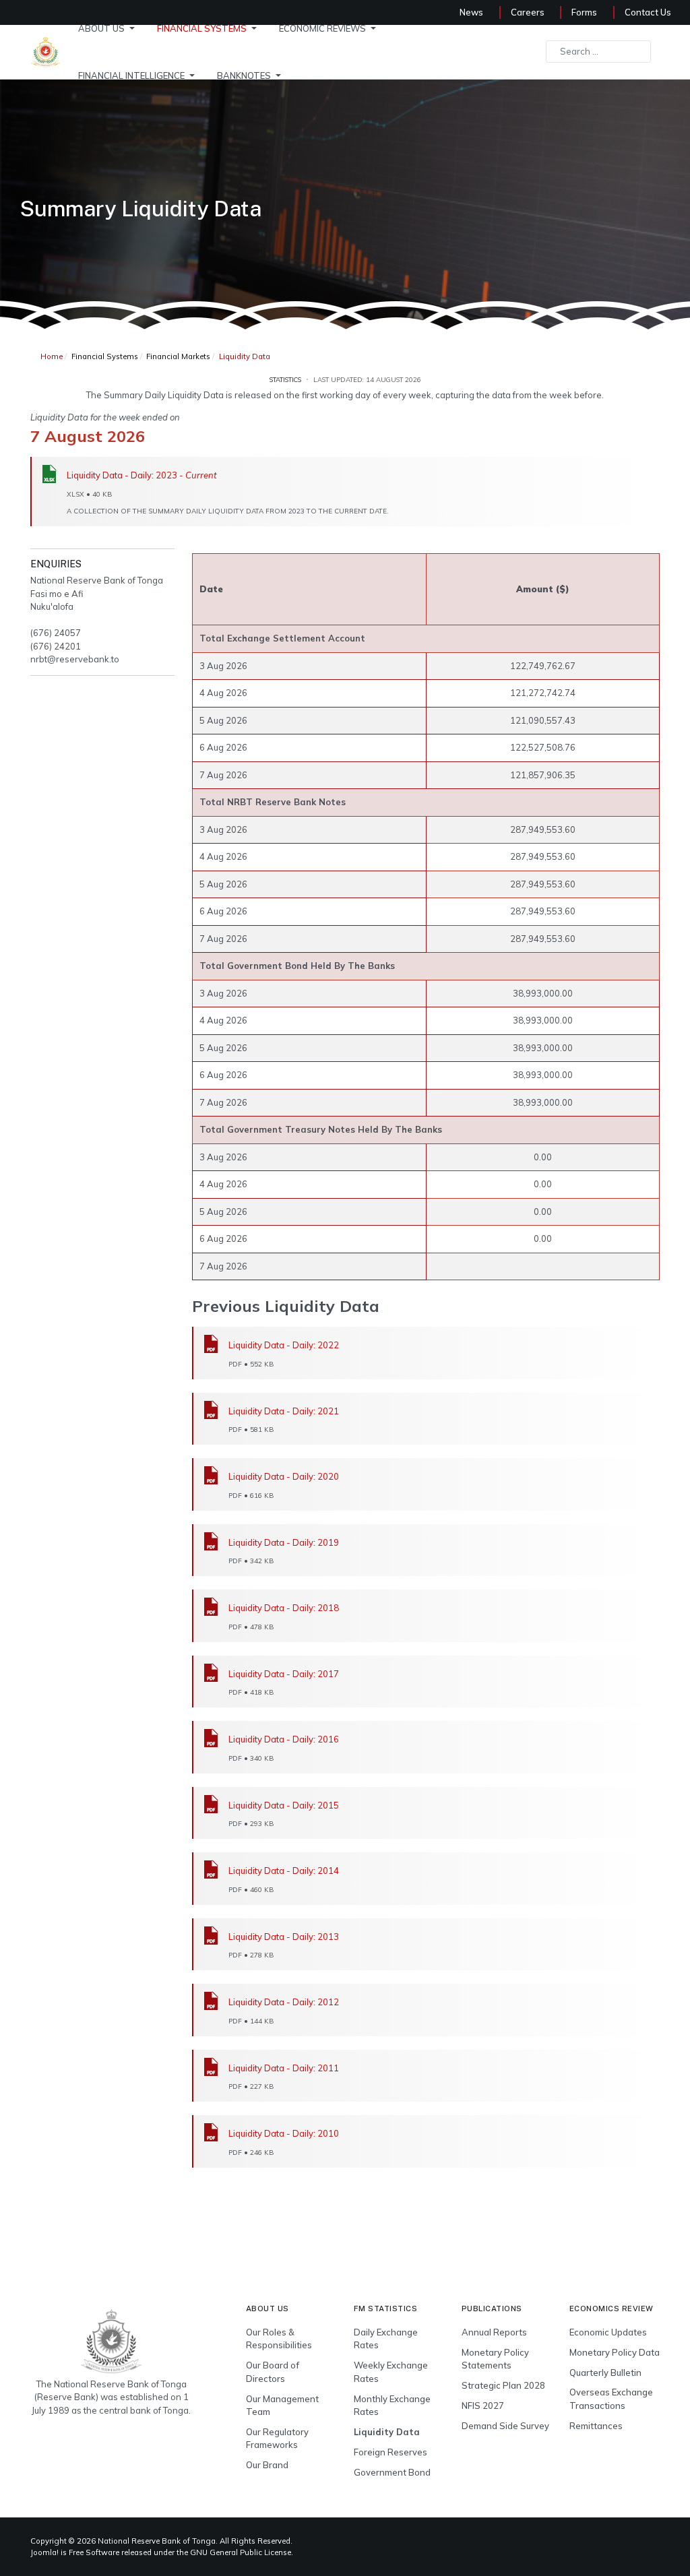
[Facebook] (577, 2542)
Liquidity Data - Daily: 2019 (284, 1542)
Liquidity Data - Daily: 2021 (284, 1411)
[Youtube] (627, 2542)
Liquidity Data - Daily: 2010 (284, 2133)
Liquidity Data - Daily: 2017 (284, 1674)
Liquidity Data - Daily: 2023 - (142, 475)
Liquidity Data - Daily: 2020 (284, 1476)
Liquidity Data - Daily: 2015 (284, 1805)
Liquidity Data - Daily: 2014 (284, 1871)
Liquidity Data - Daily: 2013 (284, 1937)
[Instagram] (643, 2542)
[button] (109, 28)
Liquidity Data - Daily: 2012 (284, 2002)
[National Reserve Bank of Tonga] (45, 51)
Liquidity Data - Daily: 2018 (284, 1608)
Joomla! (44, 2552)
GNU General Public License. (242, 2552)
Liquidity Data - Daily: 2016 (284, 1739)
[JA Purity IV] (112, 2341)
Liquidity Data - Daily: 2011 (284, 2068)
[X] (610, 2542)
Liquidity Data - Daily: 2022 (284, 1345)
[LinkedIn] (594, 2542)
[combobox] (598, 52)
